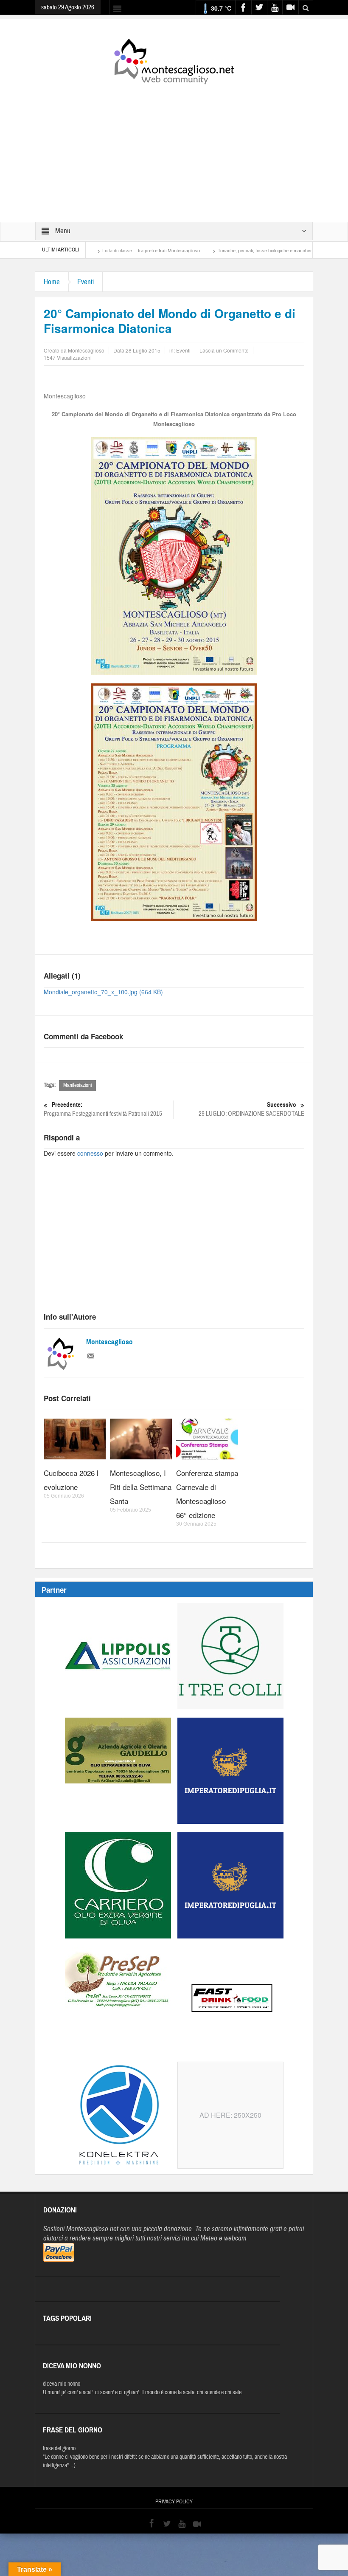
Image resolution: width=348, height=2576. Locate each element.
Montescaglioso (109, 1342)
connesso (90, 1153)
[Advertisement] (174, 147)
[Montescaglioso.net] (174, 60)
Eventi (86, 282)
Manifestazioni (77, 1085)
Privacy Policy (174, 2502)
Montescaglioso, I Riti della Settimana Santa (141, 1487)
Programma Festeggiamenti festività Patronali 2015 (103, 1109)
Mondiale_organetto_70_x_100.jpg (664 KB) (103, 992)
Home (52, 282)
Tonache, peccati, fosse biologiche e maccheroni (218, 251)
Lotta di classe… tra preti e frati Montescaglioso (101, 251)
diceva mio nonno (62, 2384)
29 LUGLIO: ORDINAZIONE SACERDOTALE (251, 1109)
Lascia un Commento (224, 350)
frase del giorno (59, 2449)
